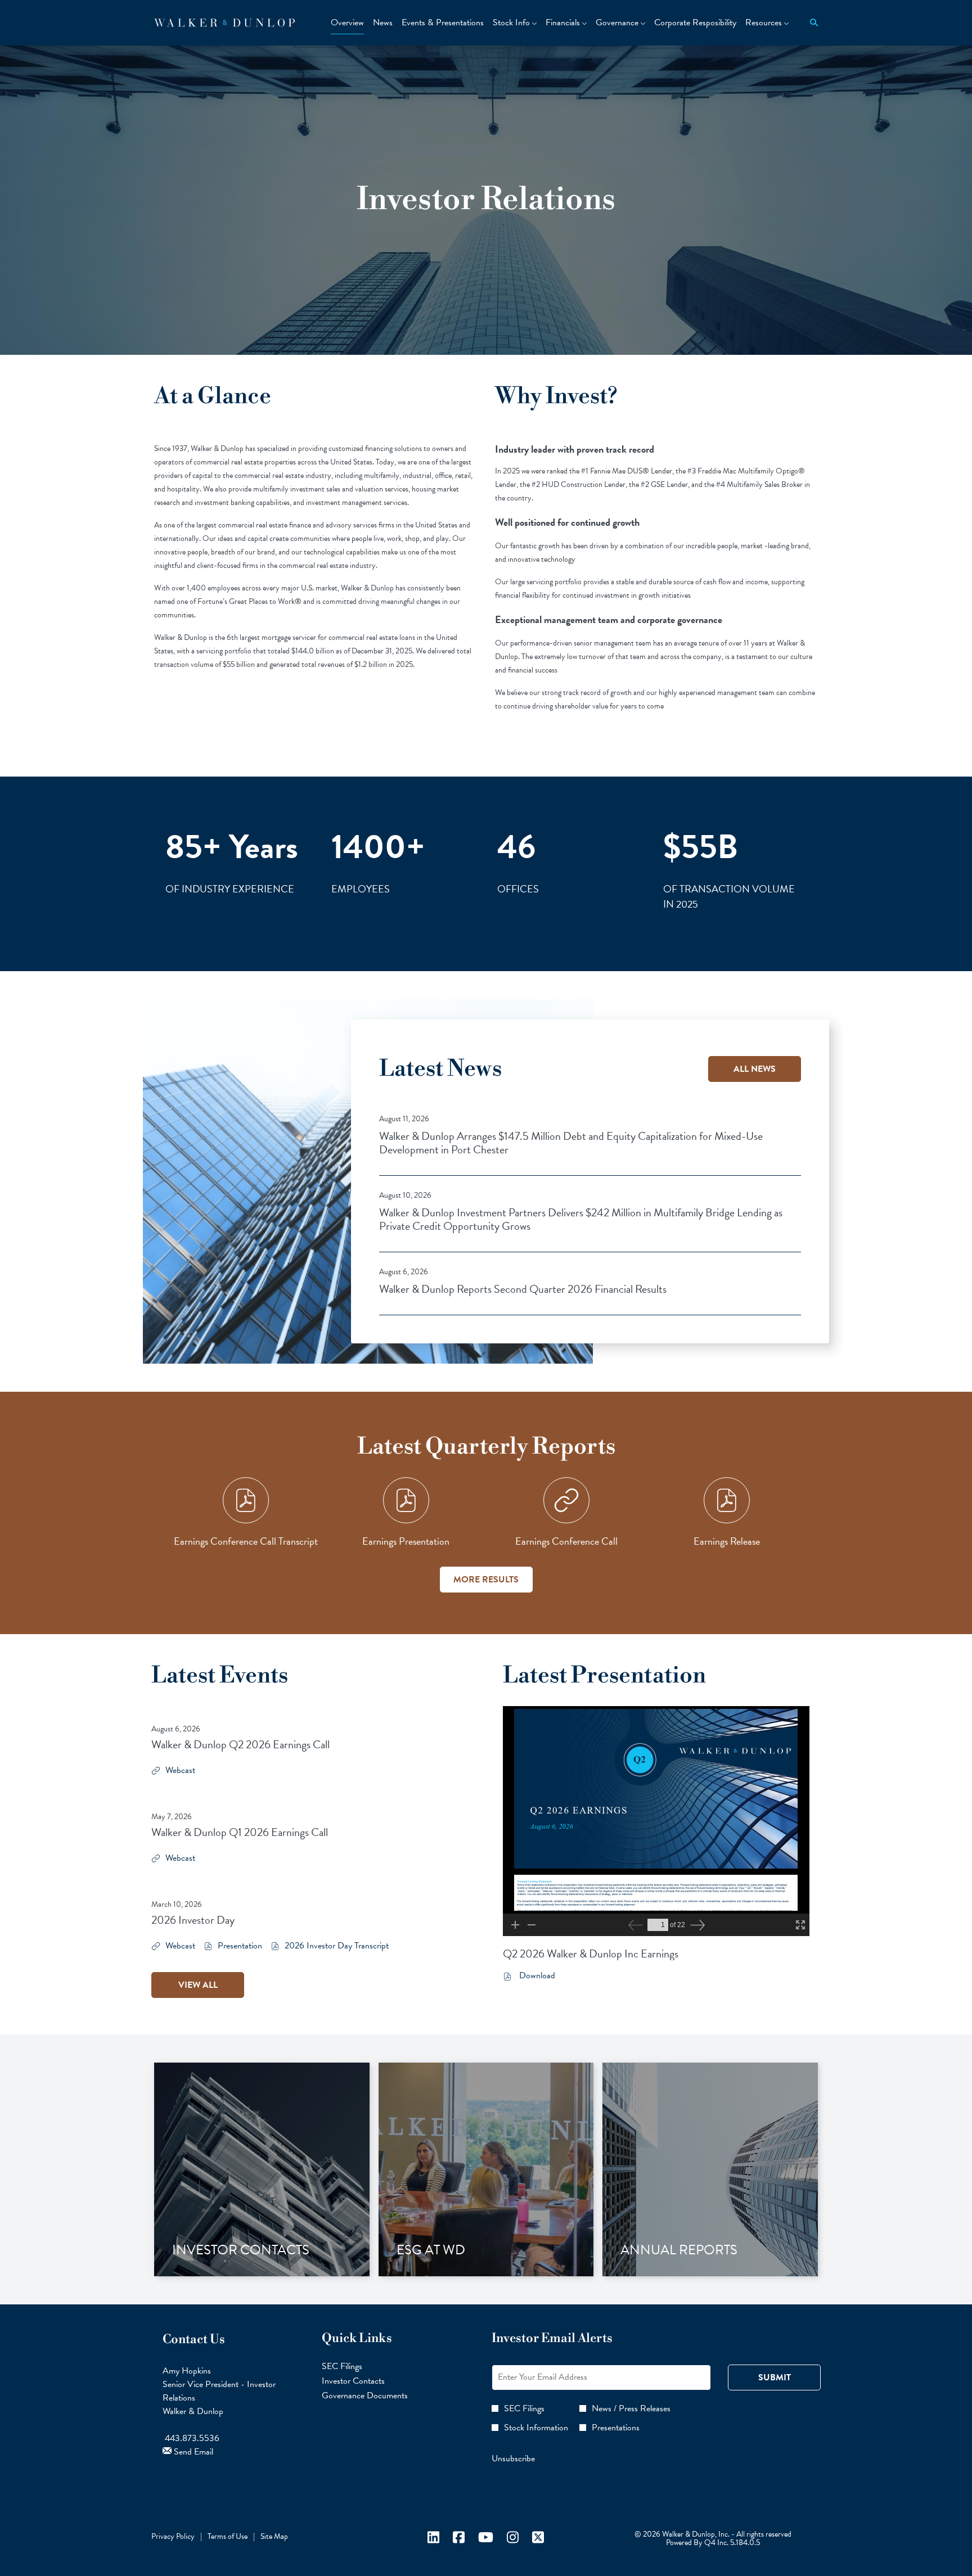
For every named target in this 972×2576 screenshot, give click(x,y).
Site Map (274, 2536)
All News (755, 1069)
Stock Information (536, 2428)
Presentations (616, 2428)
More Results (486, 1580)
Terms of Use (228, 2536)
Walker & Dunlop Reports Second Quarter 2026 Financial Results (523, 1289)
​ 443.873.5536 (191, 2438)
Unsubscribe (513, 2458)
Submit (775, 2378)
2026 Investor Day (193, 1920)
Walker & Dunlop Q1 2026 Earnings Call (240, 1832)
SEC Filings (355, 2366)
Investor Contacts (366, 2381)
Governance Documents (378, 2395)
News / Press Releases (631, 2408)
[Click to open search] (811, 23)
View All (198, 1985)
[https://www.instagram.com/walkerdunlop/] (513, 2541)
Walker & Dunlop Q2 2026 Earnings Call (240, 1744)
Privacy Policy (173, 2536)
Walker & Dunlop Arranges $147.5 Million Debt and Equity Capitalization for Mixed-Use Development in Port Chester (571, 1143)
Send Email (192, 2452)
